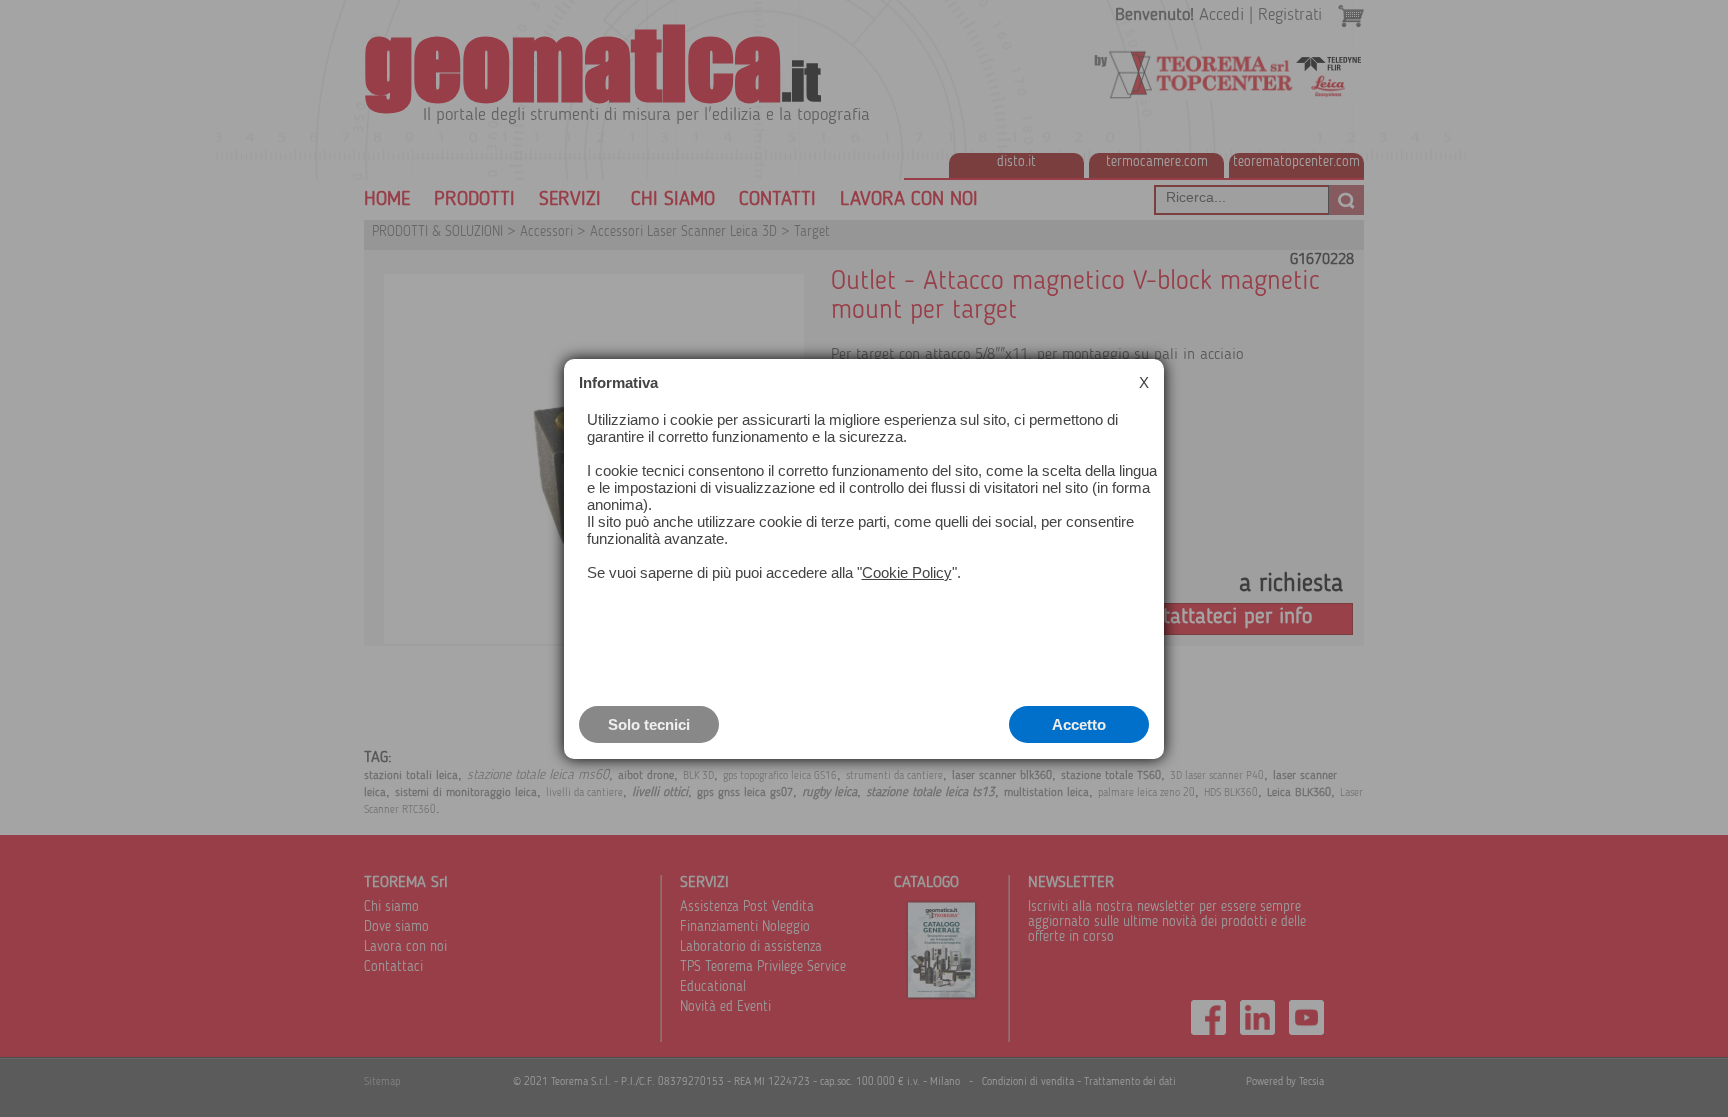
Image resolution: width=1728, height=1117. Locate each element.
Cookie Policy (907, 572)
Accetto (1079, 724)
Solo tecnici (649, 724)
